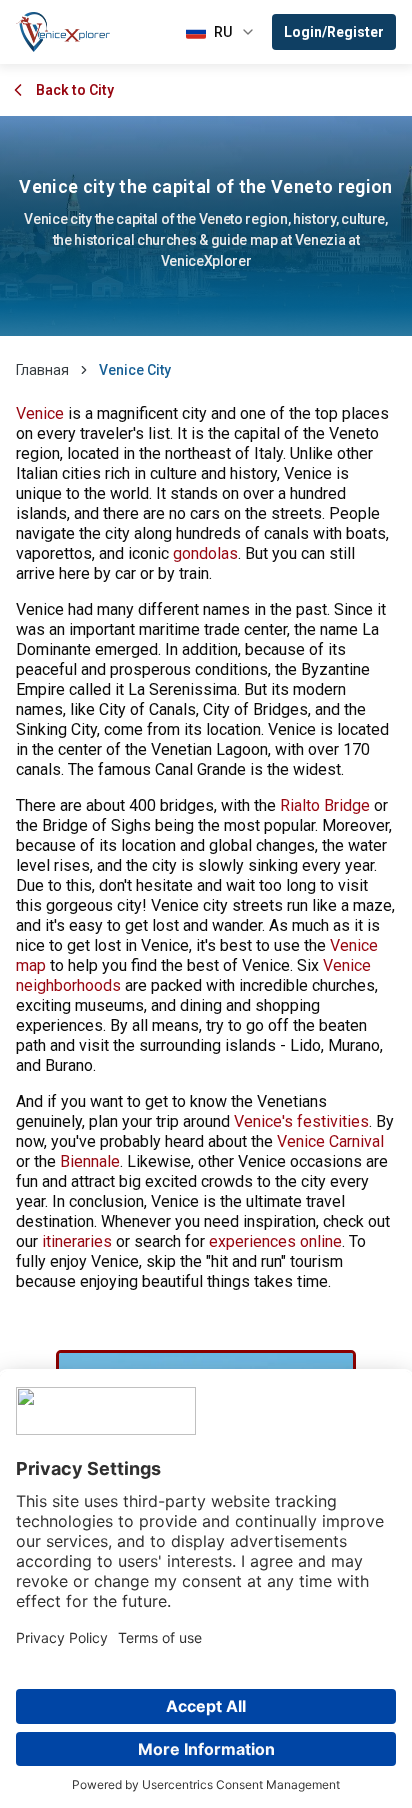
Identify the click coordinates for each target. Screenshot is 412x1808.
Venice (40, 413)
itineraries (77, 1241)
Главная (42, 370)
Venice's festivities (301, 1121)
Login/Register (334, 32)
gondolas (205, 553)
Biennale (90, 1161)
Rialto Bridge (325, 805)
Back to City (75, 90)
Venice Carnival (330, 1141)
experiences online (275, 1241)
